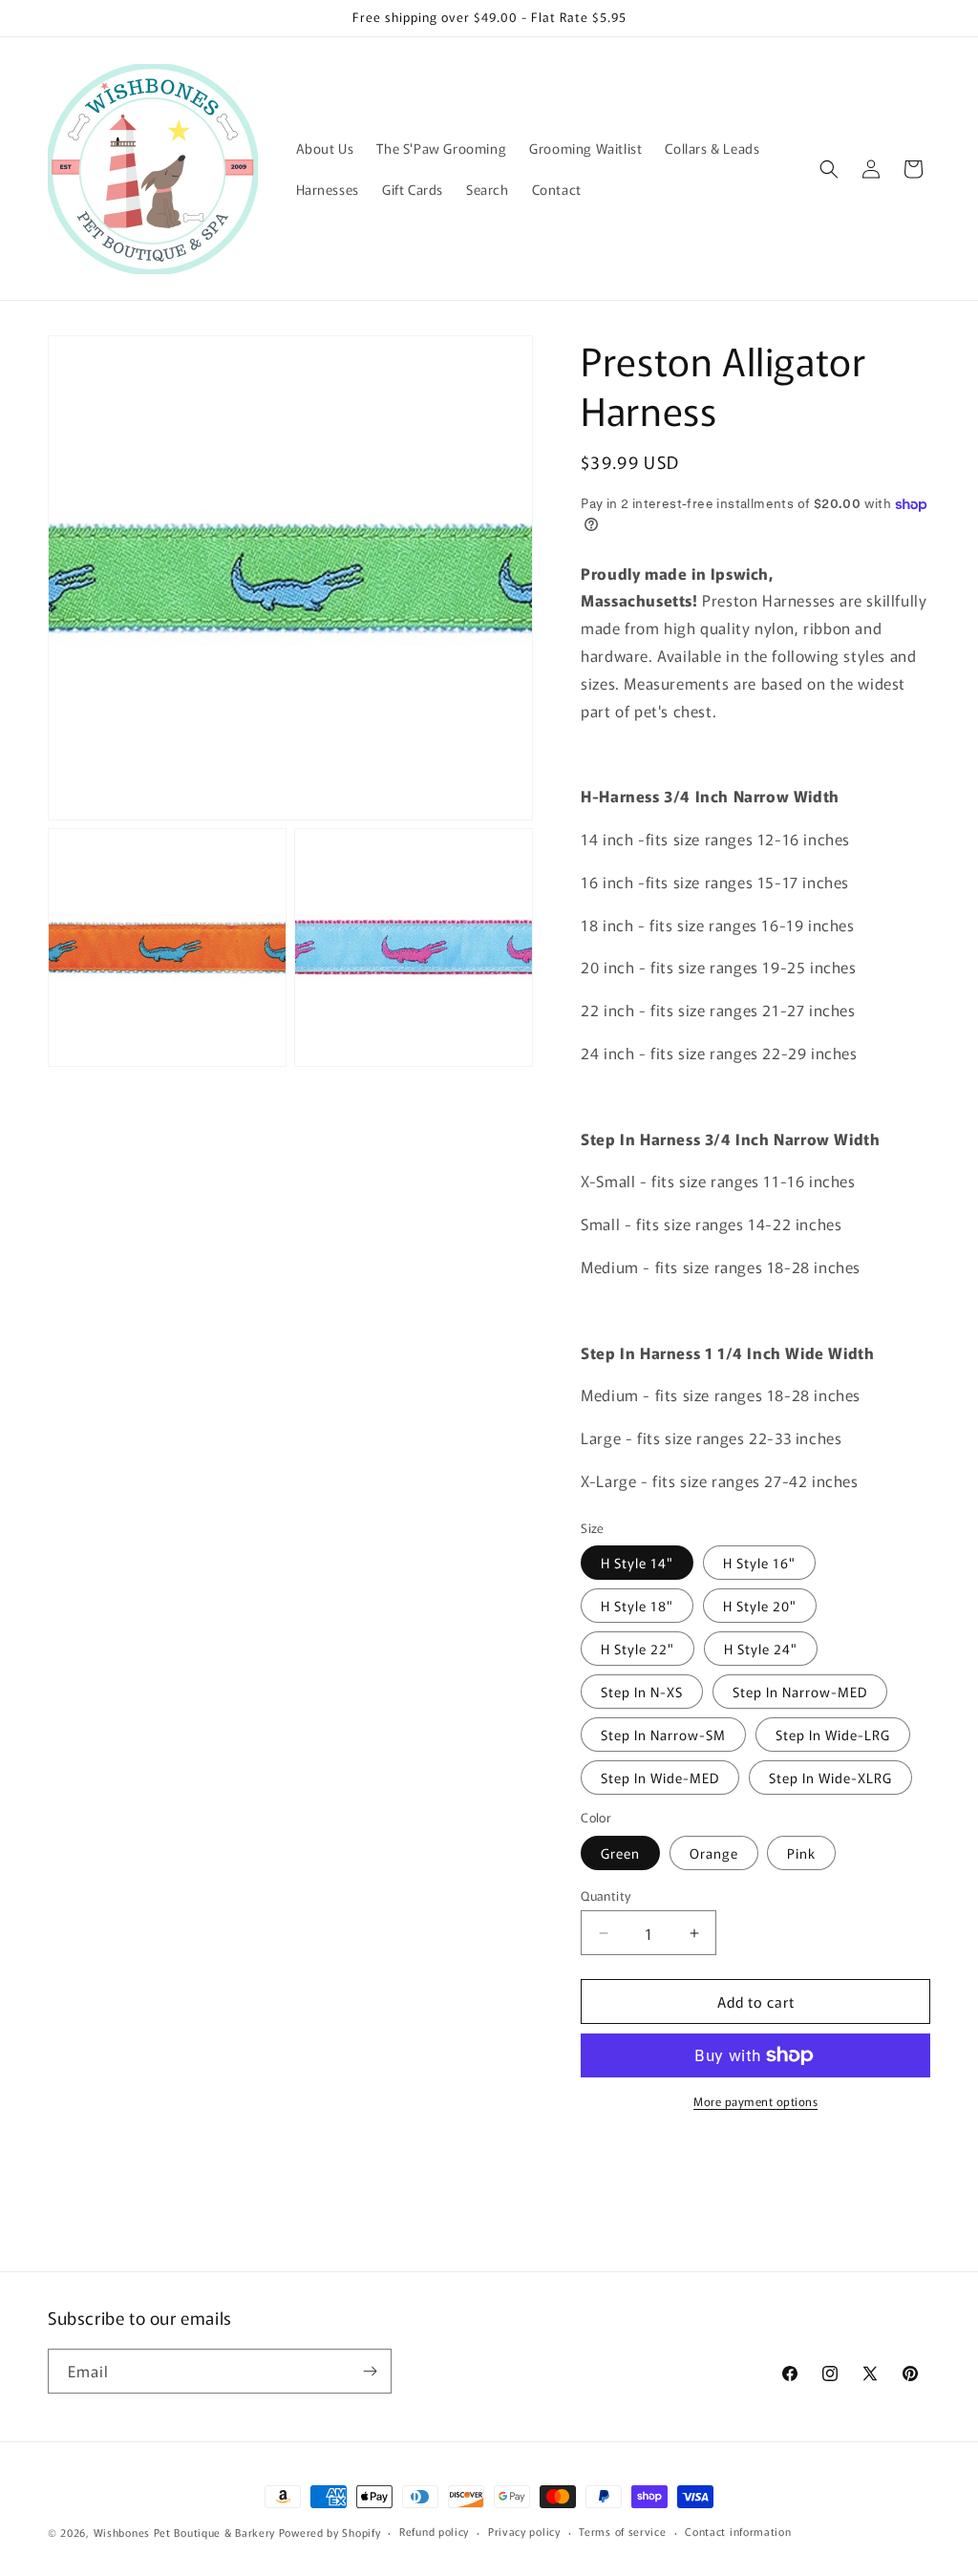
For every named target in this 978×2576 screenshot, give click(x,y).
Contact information (738, 2531)
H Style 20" (760, 1606)
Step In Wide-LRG (833, 1735)
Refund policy (434, 2531)
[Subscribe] (370, 2371)
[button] (829, 169)
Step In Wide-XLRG (830, 1778)
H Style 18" (637, 1606)
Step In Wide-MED (660, 1778)
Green (620, 1853)
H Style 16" (759, 1563)
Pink (801, 1853)
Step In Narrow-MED (800, 1692)
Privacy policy (524, 2531)
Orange (714, 1853)
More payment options (755, 2101)
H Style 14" (637, 1563)
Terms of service (622, 2531)
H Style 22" (638, 1649)
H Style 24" (761, 1649)
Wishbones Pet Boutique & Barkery (184, 2532)
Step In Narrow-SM (663, 1735)
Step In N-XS (642, 1692)
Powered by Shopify (330, 2532)
